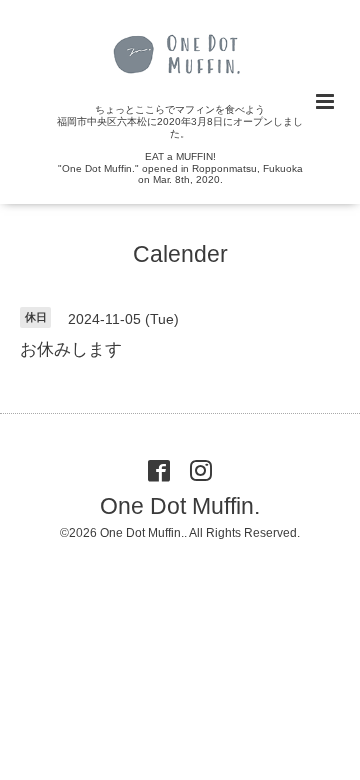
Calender (180, 254)
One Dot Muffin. (180, 505)
